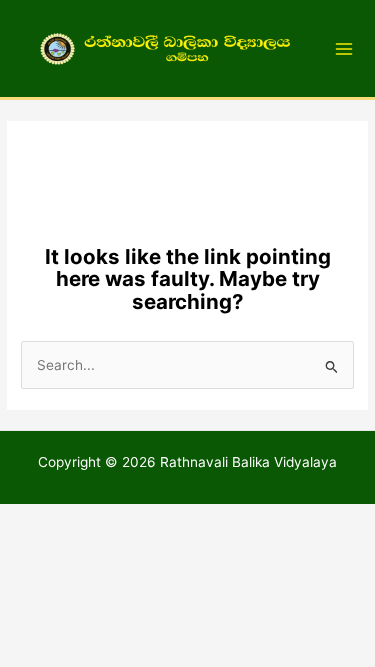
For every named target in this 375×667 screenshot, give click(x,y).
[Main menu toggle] (344, 48)
